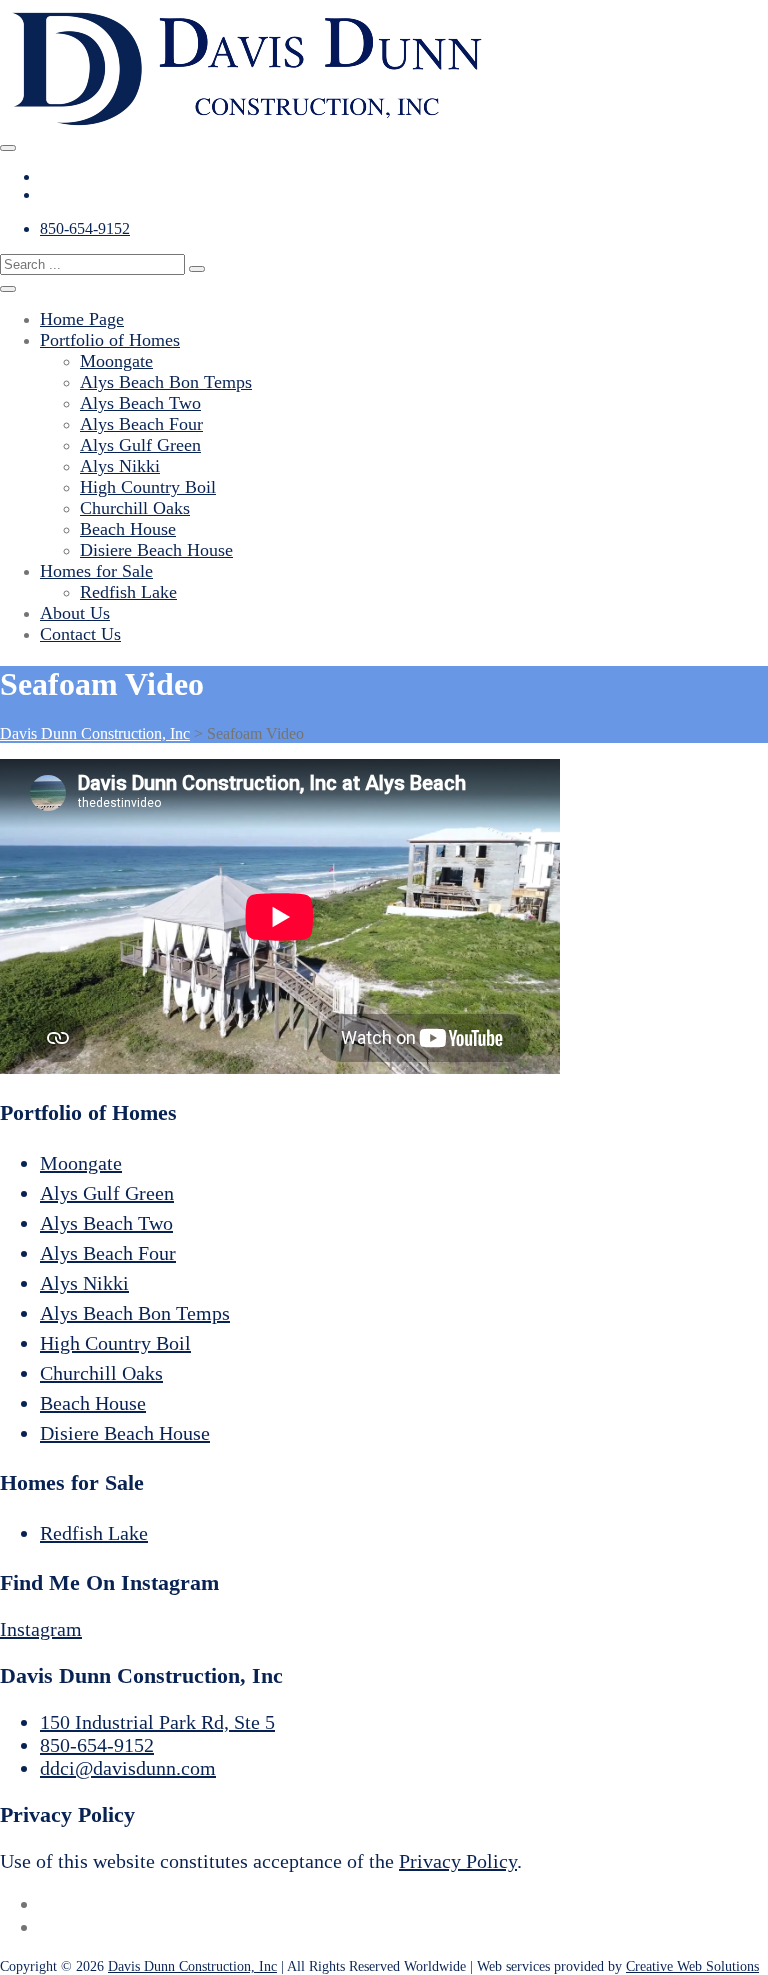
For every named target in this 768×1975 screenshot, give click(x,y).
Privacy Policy (458, 1861)
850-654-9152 (85, 228)
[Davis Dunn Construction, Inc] (250, 124)
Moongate (116, 361)
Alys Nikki (120, 466)
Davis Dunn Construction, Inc (192, 1966)
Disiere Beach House (156, 550)
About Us (75, 613)
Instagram (41, 1629)
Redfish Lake (128, 592)
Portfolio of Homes (110, 340)
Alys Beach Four (141, 424)
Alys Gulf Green (140, 445)
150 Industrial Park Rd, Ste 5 (157, 1722)
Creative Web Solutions (692, 1966)
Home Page (82, 319)
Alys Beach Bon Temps (166, 382)
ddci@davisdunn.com (128, 1768)
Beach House (128, 529)
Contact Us (80, 634)
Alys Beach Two (140, 403)
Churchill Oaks (135, 508)
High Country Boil (148, 487)
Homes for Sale (96, 571)
